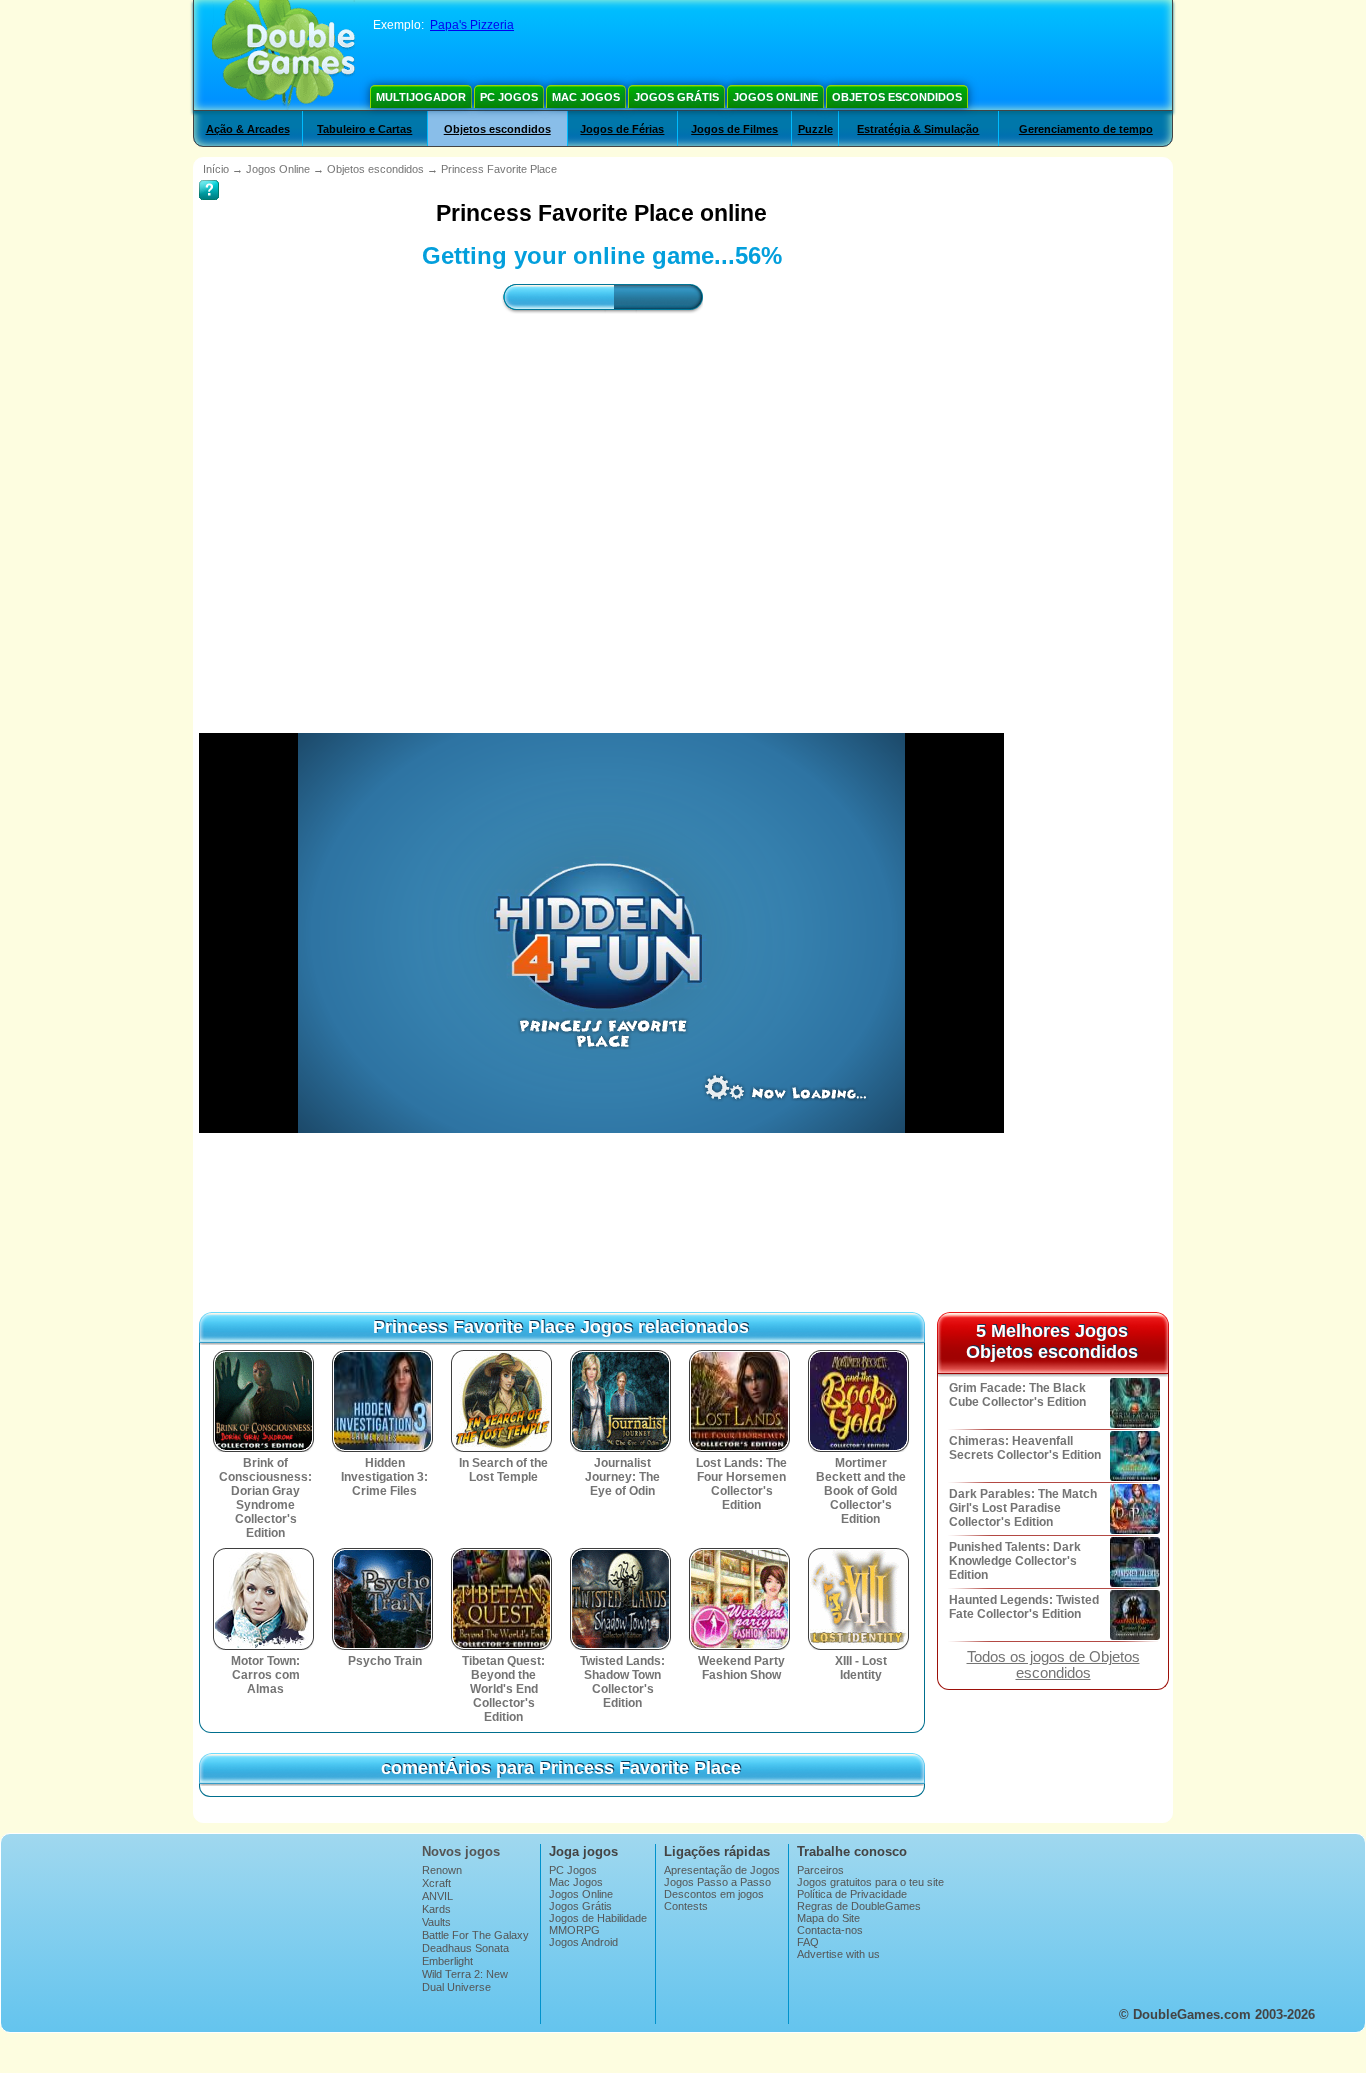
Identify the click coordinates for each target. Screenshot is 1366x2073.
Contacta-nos (830, 1930)
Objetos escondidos (897, 97)
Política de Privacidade (852, 1894)
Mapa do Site (828, 1918)
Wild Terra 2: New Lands (465, 1980)
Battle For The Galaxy (475, 1935)
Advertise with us (838, 1954)
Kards (436, 1909)
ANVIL (437, 1896)
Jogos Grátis (676, 97)
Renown (442, 1870)
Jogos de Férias (622, 129)
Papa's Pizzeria (472, 25)
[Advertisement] (602, 505)
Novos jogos (461, 1851)
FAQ (808, 1942)
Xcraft (436, 1883)
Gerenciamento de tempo (1086, 129)
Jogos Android (583, 1942)
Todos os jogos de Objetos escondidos (1053, 1665)
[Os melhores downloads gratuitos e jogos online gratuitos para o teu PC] (283, 55)
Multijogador (421, 97)
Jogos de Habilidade (598, 1918)
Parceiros (820, 1870)
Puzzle (815, 129)
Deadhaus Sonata (465, 1948)
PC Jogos (509, 97)
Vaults (436, 1922)
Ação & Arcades (248, 129)
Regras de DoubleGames (859, 1906)
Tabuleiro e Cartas (364, 129)
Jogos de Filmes (734, 129)
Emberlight (447, 1961)
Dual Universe (456, 1987)
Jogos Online (775, 97)
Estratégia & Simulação (918, 129)
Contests (686, 1906)
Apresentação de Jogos (722, 1870)
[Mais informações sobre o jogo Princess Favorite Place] (209, 176)
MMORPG (574, 1930)
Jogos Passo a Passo (717, 1882)
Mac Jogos (586, 97)
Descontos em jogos (714, 1894)
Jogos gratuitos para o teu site (870, 1882)
